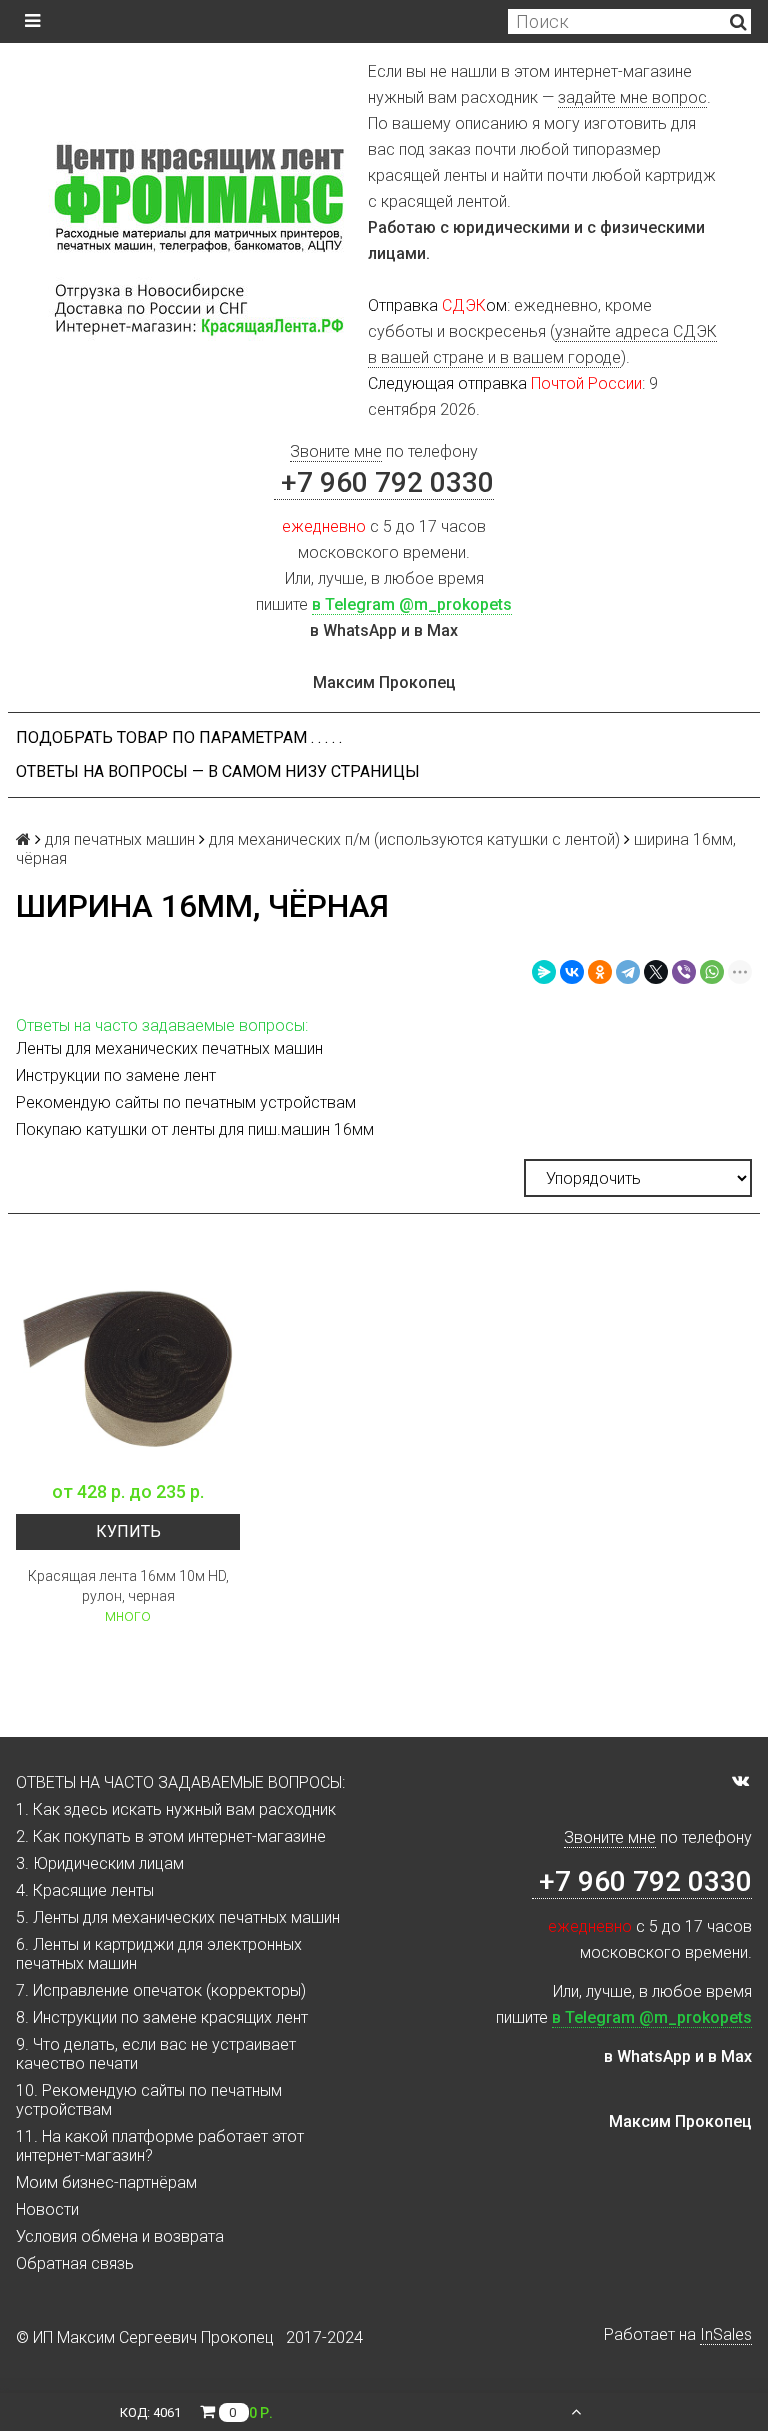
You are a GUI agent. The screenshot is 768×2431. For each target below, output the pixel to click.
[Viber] (684, 972)
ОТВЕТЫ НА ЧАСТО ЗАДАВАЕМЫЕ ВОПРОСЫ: (180, 1782)
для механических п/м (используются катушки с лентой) (414, 839)
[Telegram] (628, 972)
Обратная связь (75, 2263)
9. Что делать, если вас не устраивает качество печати (156, 2054)
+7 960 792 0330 (384, 482)
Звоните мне (336, 451)
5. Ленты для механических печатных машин (178, 1917)
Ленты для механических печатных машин (169, 1048)
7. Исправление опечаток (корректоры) (161, 1990)
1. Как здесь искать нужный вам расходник (176, 1809)
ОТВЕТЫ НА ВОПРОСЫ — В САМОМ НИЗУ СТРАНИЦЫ (218, 771)
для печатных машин (120, 839)
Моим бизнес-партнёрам (106, 2182)
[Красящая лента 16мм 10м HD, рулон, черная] (128, 1358)
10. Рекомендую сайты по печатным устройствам (149, 2100)
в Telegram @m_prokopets (412, 604)
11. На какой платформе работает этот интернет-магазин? (160, 2146)
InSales (726, 2334)
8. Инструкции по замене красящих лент (162, 2017)
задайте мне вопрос (632, 97)
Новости (47, 2209)
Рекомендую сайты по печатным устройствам (186, 1102)
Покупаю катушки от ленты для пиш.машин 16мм (195, 1129)
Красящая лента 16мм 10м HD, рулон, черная (128, 1586)
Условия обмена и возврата (120, 2236)
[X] (656, 972)
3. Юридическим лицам (100, 1863)
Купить (128, 1531)
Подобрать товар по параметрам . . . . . (179, 737)
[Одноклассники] (600, 972)
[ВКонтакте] (572, 972)
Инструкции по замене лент (116, 1075)
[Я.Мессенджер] (544, 972)
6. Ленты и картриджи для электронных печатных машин (159, 1954)
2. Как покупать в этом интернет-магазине (171, 1836)
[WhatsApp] (712, 972)
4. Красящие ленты (85, 1890)
